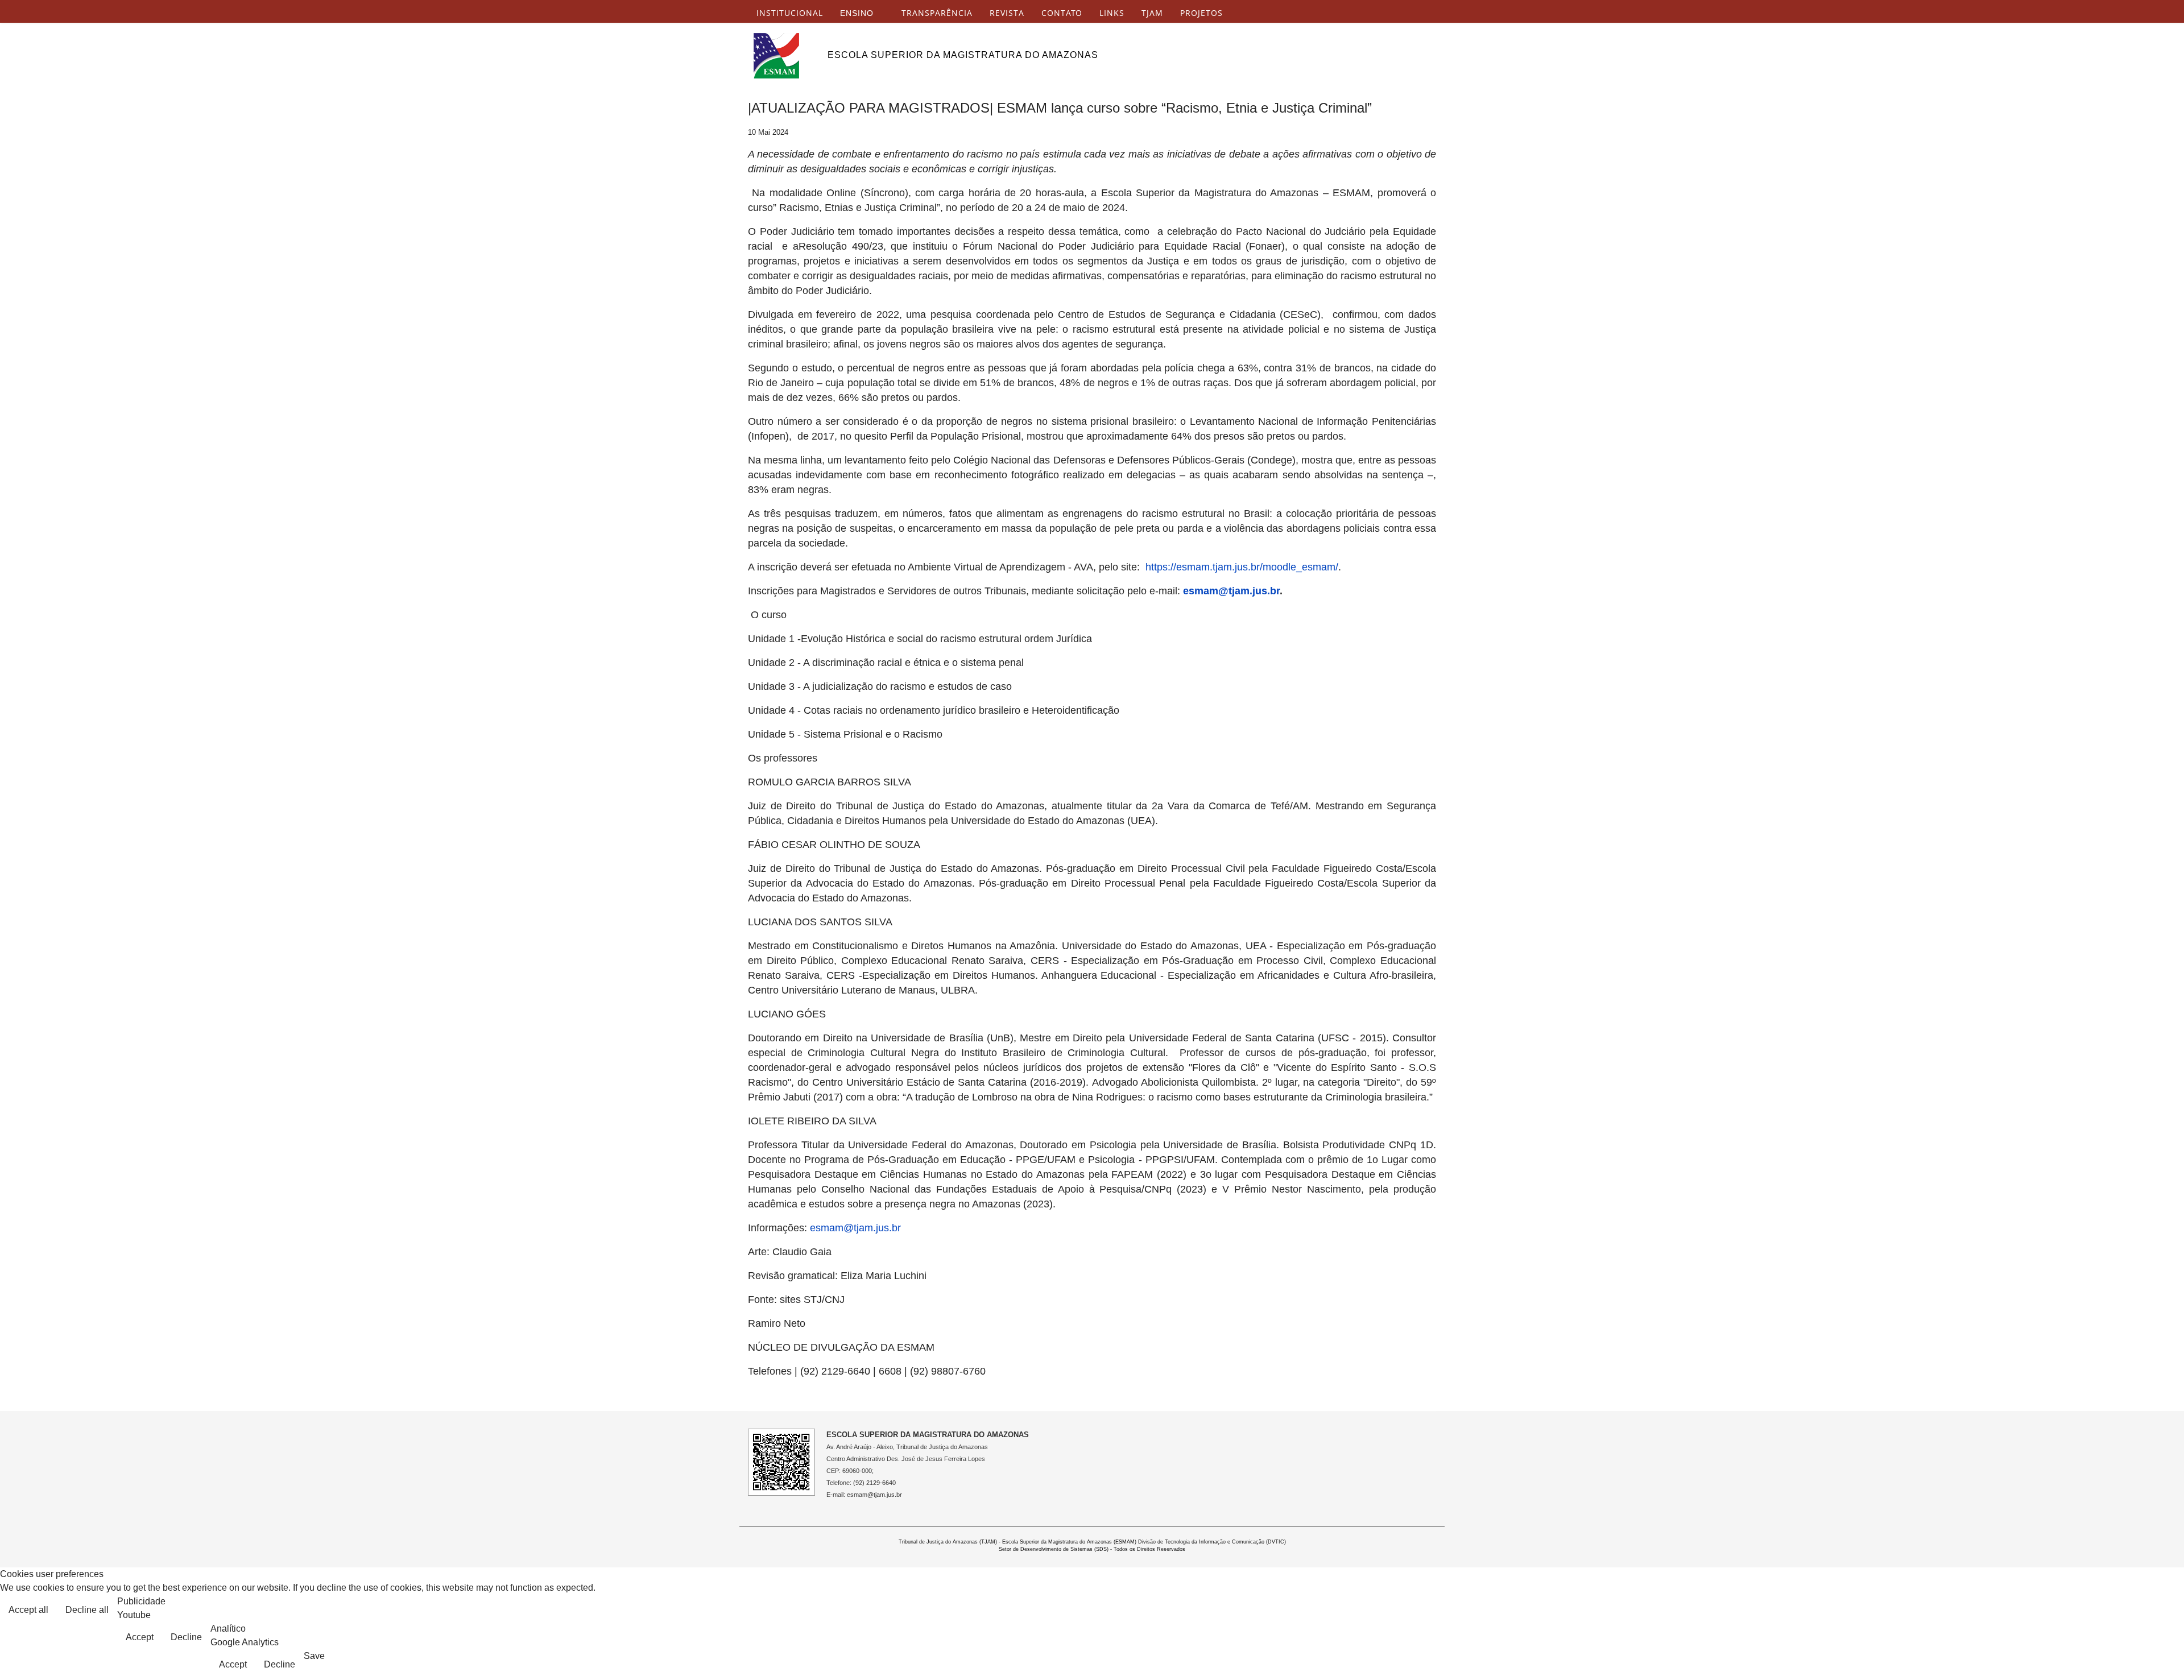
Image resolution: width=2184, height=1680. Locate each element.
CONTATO (1062, 13)
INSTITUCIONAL (790, 13)
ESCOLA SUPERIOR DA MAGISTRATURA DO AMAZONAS (963, 55)
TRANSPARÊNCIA (937, 13)
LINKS (1112, 13)
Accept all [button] (28, 1610)
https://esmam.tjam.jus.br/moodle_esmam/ (1242, 567)
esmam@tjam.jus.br (1231, 591)
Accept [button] (140, 1637)
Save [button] (314, 1656)
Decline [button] (186, 1637)
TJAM (1152, 13)
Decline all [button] (87, 1610)
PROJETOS (1201, 13)
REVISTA (1007, 13)
